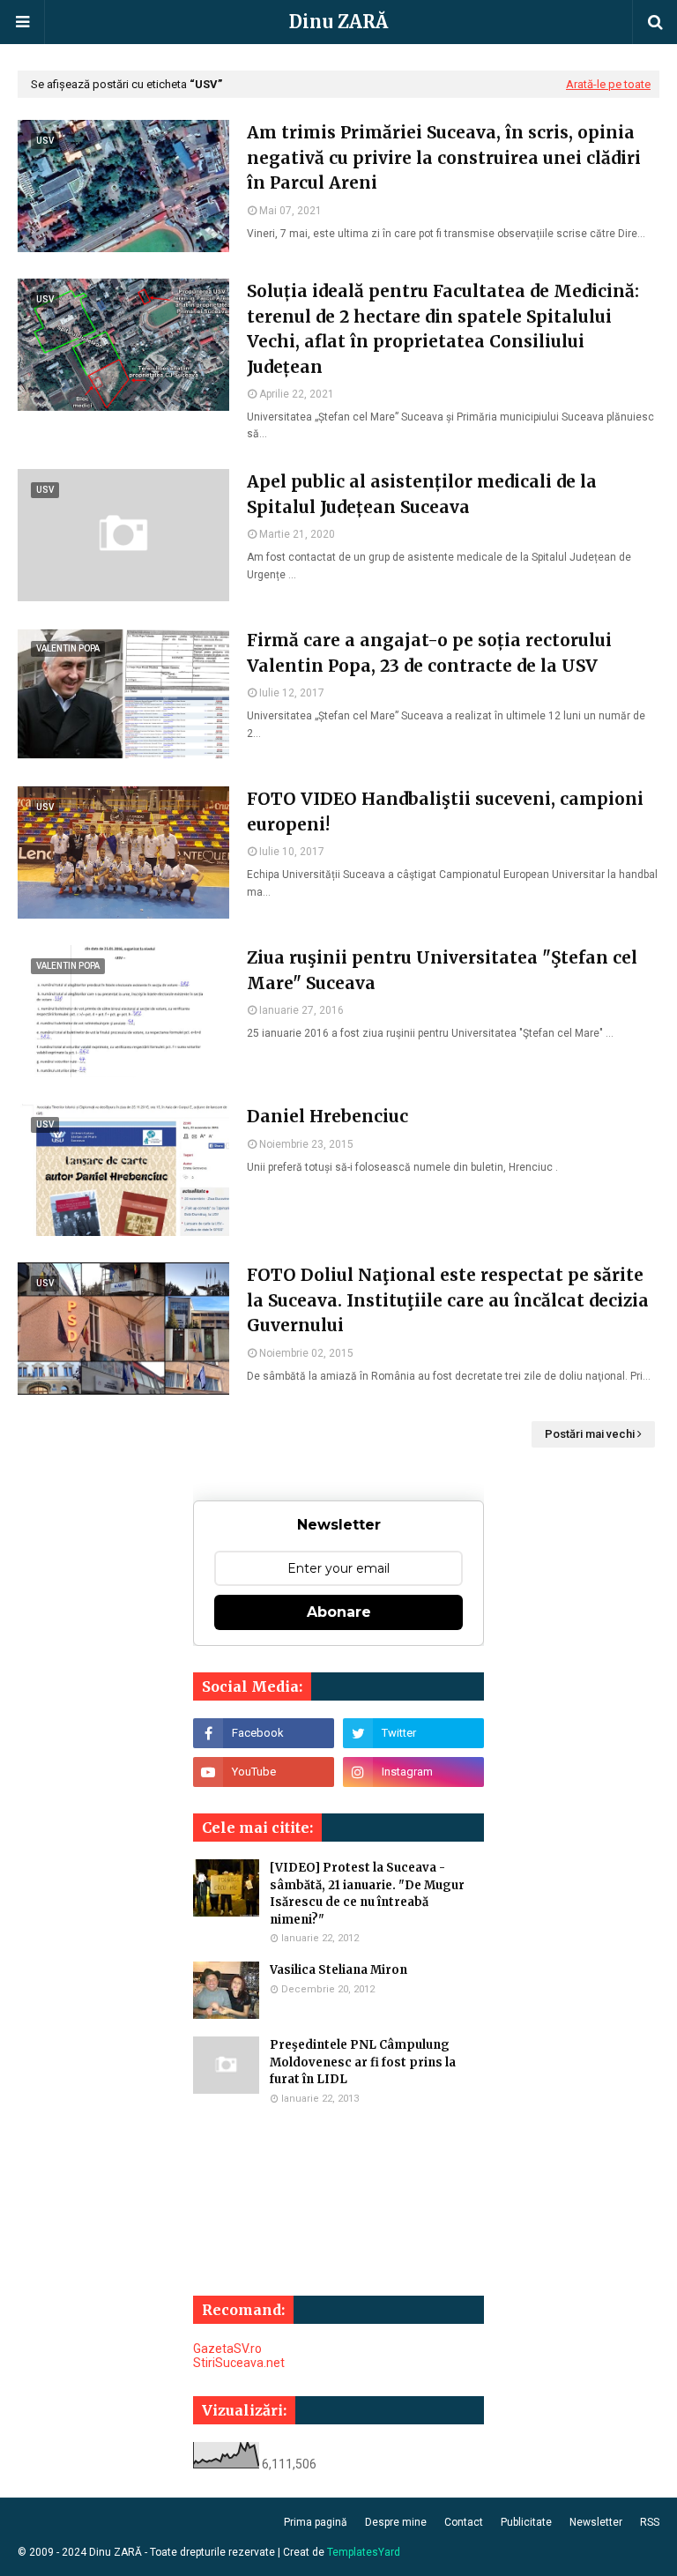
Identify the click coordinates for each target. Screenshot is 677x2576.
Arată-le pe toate (608, 84)
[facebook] (264, 1733)
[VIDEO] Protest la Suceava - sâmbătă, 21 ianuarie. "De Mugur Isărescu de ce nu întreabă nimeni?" (367, 1894)
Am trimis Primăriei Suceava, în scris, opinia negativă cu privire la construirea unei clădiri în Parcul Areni (444, 157)
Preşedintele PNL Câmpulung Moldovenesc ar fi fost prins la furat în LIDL (363, 2062)
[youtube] (264, 1772)
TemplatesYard (364, 2552)
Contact (464, 2522)
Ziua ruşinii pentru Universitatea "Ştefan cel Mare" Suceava (442, 970)
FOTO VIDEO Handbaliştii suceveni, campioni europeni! (445, 812)
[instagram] (413, 1772)
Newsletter (596, 2522)
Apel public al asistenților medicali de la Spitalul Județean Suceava (422, 494)
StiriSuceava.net (239, 2363)
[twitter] (413, 1733)
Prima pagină (316, 2522)
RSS (650, 2522)
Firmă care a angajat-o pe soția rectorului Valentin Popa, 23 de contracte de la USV (429, 653)
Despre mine (396, 2522)
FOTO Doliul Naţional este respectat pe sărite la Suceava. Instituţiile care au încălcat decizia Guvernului (448, 1300)
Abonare (339, 1612)
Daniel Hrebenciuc (327, 1116)
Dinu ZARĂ (338, 22)
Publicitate (526, 2522)
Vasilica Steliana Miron (338, 1970)
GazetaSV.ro (227, 2349)
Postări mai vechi (590, 1434)
